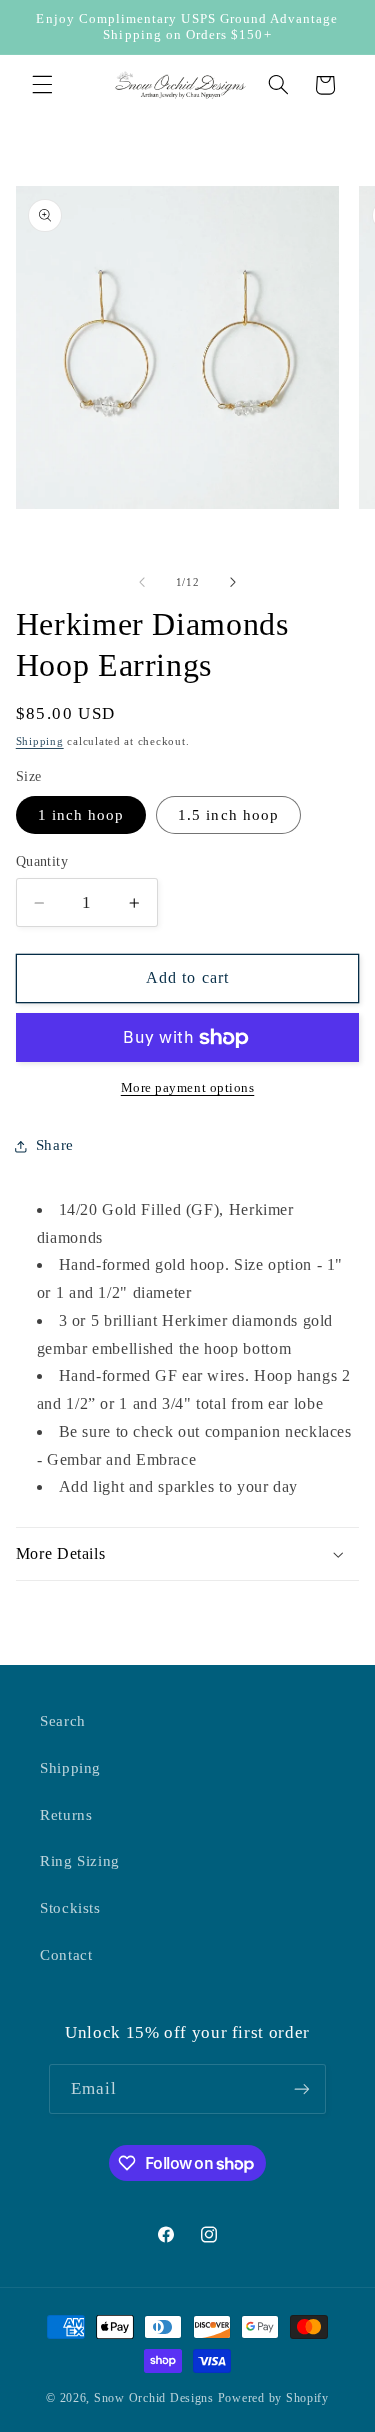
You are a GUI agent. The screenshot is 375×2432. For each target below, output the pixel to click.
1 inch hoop (81, 815)
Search (63, 1721)
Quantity (42, 861)
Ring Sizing (80, 1861)
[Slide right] (233, 583)
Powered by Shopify (273, 2398)
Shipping (40, 741)
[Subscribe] (302, 2088)
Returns (66, 1815)
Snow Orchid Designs (154, 2398)
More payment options (188, 1088)
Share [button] (55, 1145)
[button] (42, 85)
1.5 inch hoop (228, 815)
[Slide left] (142, 583)
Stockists (70, 1908)
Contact (66, 1955)
